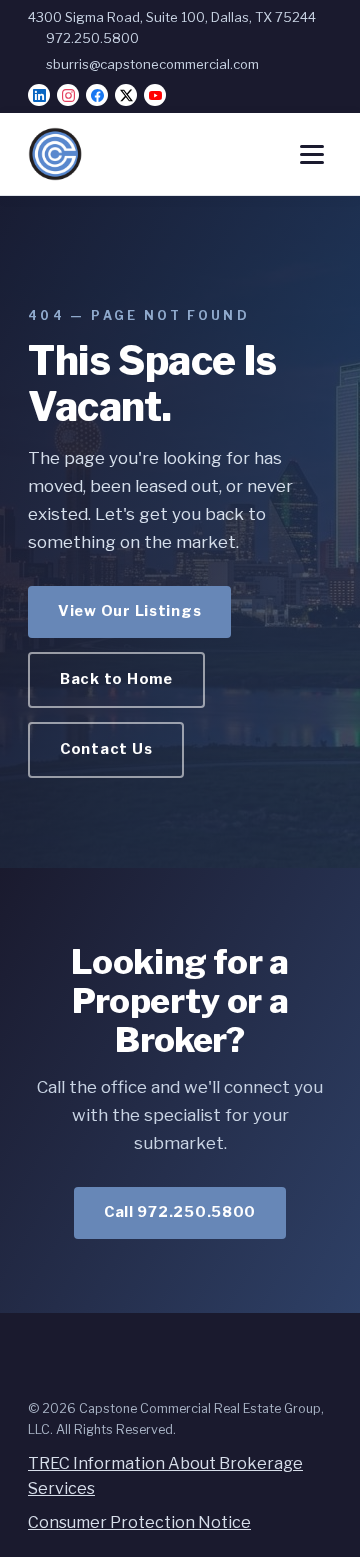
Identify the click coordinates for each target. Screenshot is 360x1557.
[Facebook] (97, 95)
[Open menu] (312, 154)
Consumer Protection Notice (139, 1522)
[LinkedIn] (39, 95)
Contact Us (106, 749)
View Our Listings (129, 611)
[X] (126, 95)
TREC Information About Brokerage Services (165, 1476)
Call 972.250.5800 (180, 1212)
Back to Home (116, 679)
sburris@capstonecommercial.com (152, 64)
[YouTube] (155, 95)
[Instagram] (68, 95)
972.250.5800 (92, 38)
